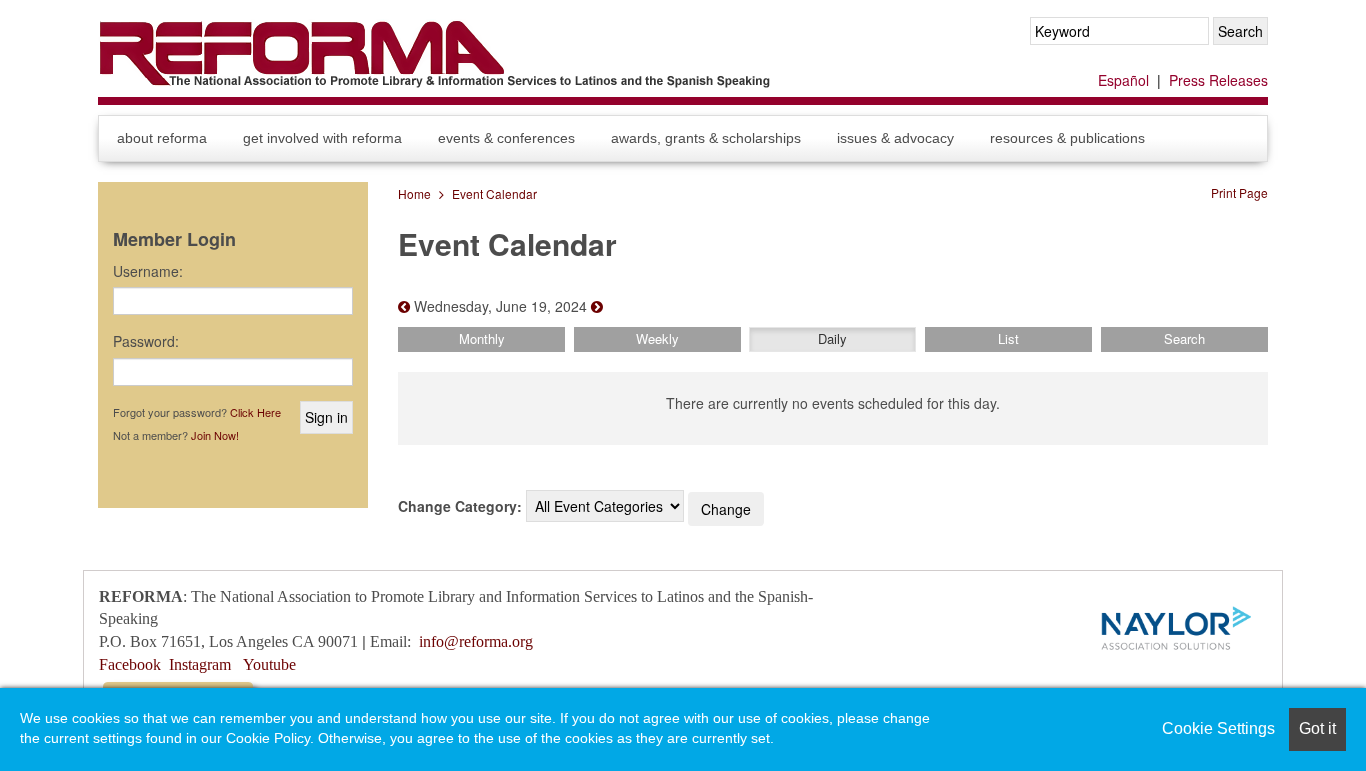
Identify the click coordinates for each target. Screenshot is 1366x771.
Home (414, 193)
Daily (832, 338)
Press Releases (1218, 80)
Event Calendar (494, 193)
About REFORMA (162, 138)
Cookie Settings (1218, 728)
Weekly (657, 338)
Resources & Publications (1067, 138)
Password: (146, 341)
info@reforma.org (476, 641)
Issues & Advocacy (895, 138)
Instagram (200, 664)
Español (1123, 80)
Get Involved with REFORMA (322, 138)
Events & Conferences (506, 138)
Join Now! (215, 435)
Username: (148, 271)
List (1008, 338)
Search (1184, 338)
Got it (1317, 728)
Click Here (255, 412)
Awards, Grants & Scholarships (706, 138)
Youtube (269, 664)
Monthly (482, 338)
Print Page (1239, 192)
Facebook (130, 664)
